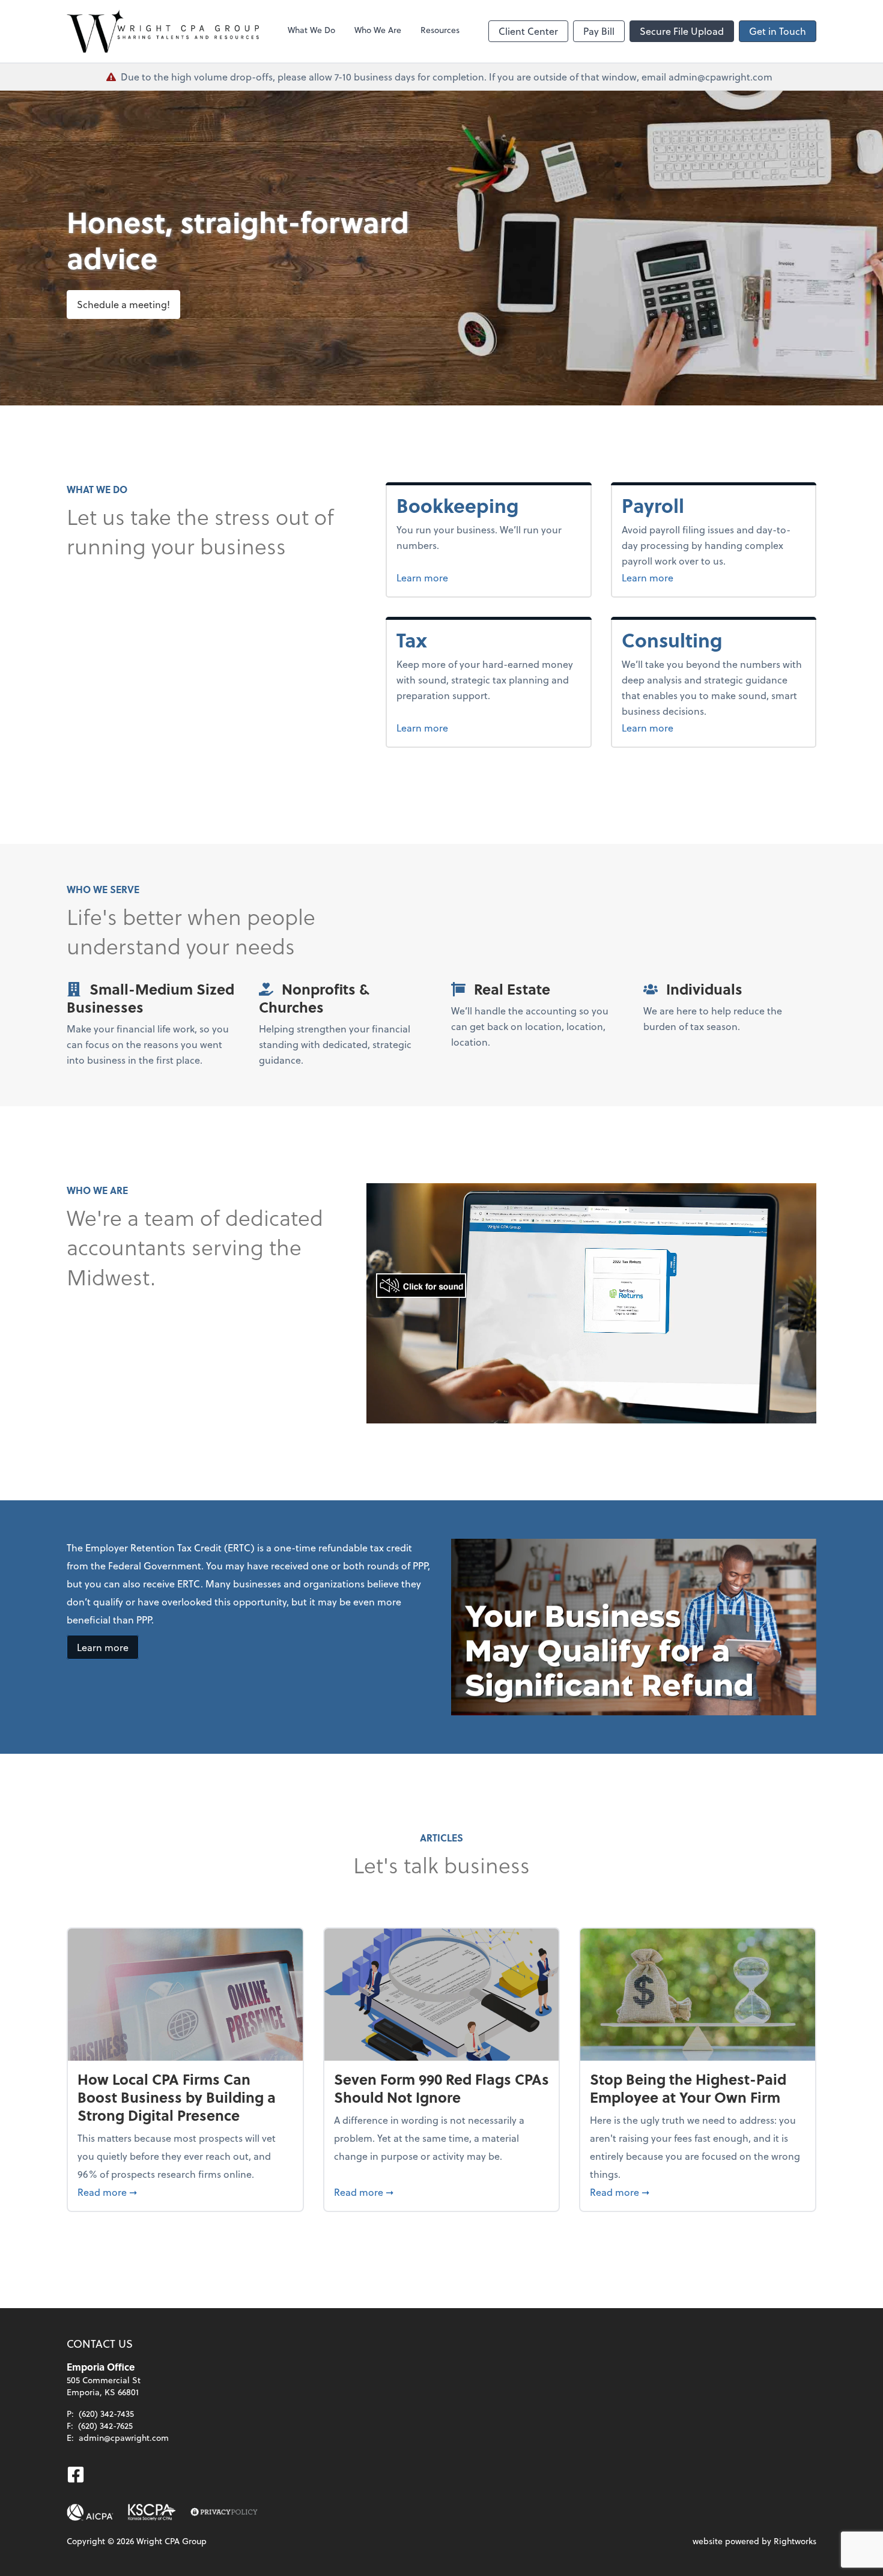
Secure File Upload (682, 31)
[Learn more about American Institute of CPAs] (90, 2512)
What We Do (311, 30)
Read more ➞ (185, 2192)
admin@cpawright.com (124, 2438)
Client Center (528, 31)
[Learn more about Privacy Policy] (224, 2512)
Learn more (467, 577)
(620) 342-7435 (106, 2414)
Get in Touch (778, 31)
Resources (440, 30)
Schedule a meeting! (123, 304)
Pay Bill (599, 31)
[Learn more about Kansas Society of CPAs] (152, 2512)
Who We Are (378, 30)
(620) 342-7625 (105, 2426)
